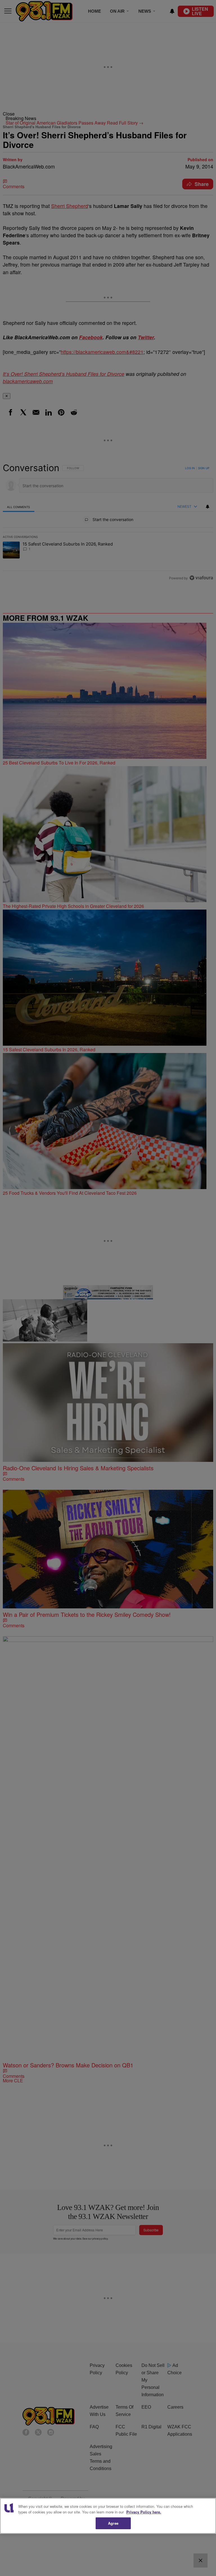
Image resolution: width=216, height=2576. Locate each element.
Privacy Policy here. (144, 2512)
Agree (113, 2523)
